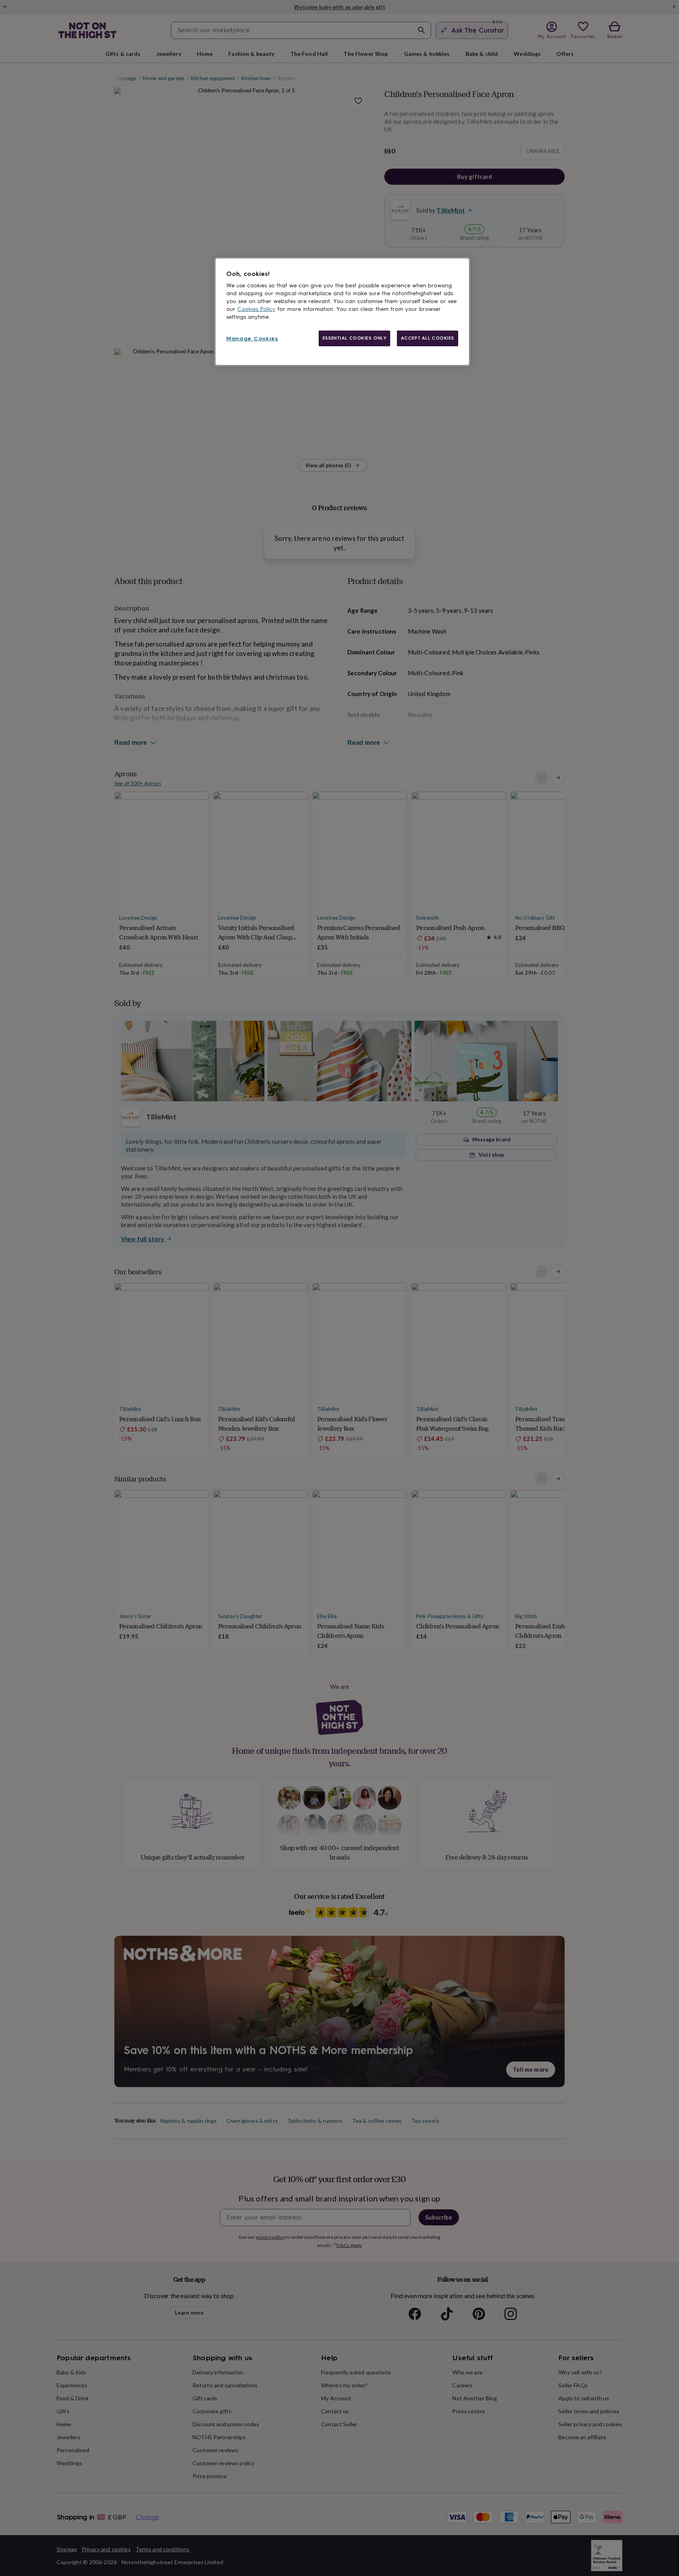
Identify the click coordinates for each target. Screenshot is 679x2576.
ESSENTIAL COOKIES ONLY (355, 338)
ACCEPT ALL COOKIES (428, 338)
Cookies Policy (256, 309)
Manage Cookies (252, 339)
